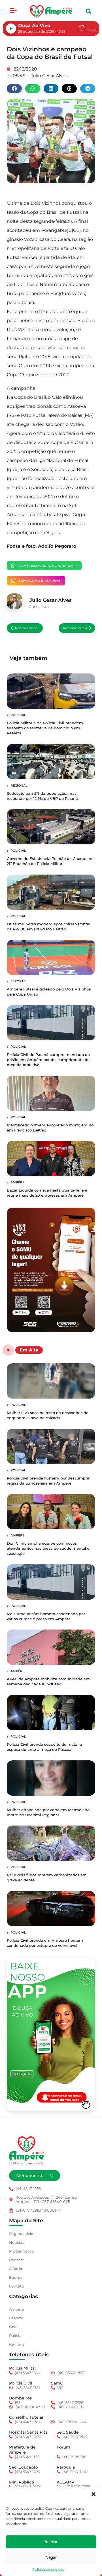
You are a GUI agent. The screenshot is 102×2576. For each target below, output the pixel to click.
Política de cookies (48, 2569)
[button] (93, 2494)
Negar (51, 2557)
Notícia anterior (27, 628)
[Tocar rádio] (11, 28)
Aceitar (51, 2542)
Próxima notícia (75, 628)
